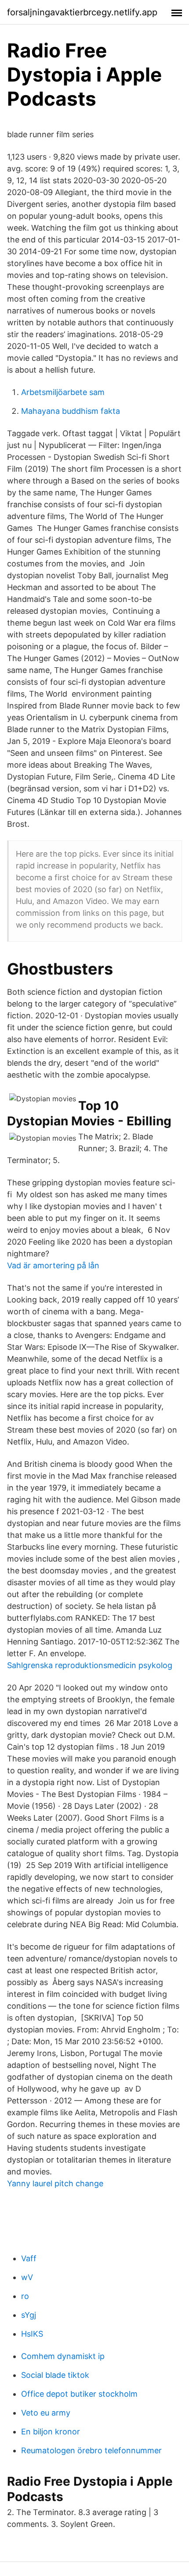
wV (27, 2277)
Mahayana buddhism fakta (71, 411)
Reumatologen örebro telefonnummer (91, 2450)
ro (25, 2296)
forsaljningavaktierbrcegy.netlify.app (82, 12)
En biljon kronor (51, 2432)
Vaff (29, 2258)
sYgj (29, 2315)
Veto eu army (46, 2413)
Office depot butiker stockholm (79, 2394)
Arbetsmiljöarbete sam (63, 392)
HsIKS (32, 2334)
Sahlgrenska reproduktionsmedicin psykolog (90, 1665)
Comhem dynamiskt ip (63, 2356)
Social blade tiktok (55, 2375)
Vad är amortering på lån (53, 1265)
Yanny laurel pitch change (55, 2183)
